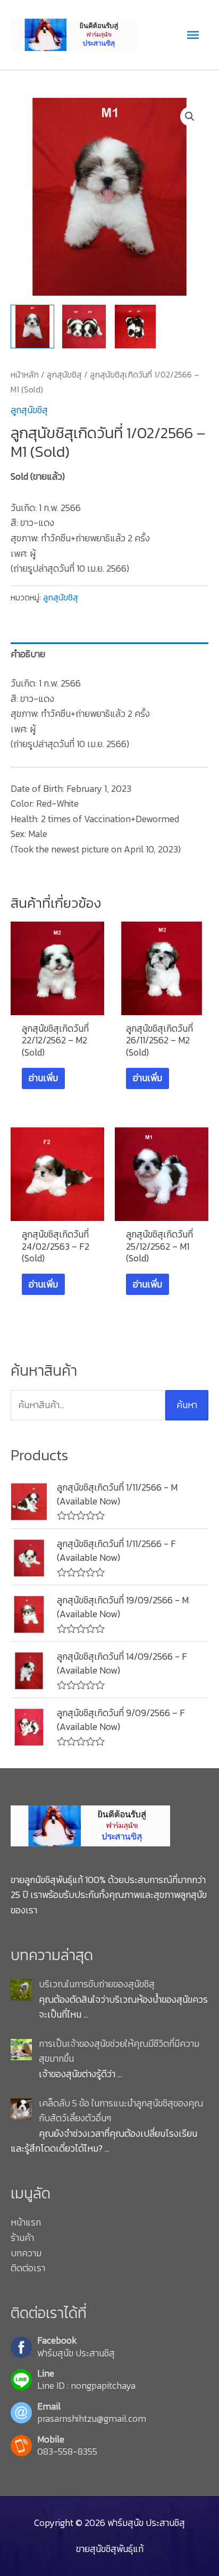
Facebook (57, 2341)
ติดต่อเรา (28, 2268)
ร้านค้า (22, 2238)
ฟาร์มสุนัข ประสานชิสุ (76, 2353)
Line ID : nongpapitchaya (86, 2386)
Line (46, 2374)
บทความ (26, 2253)
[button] (190, 116)
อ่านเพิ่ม (43, 1078)
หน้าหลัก (25, 374)
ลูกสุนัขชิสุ (64, 374)
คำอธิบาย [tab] (28, 654)
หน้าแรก (26, 2222)
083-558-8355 (67, 2452)
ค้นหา (187, 1405)
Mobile (51, 2440)
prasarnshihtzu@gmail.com (92, 2419)
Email (49, 2407)
